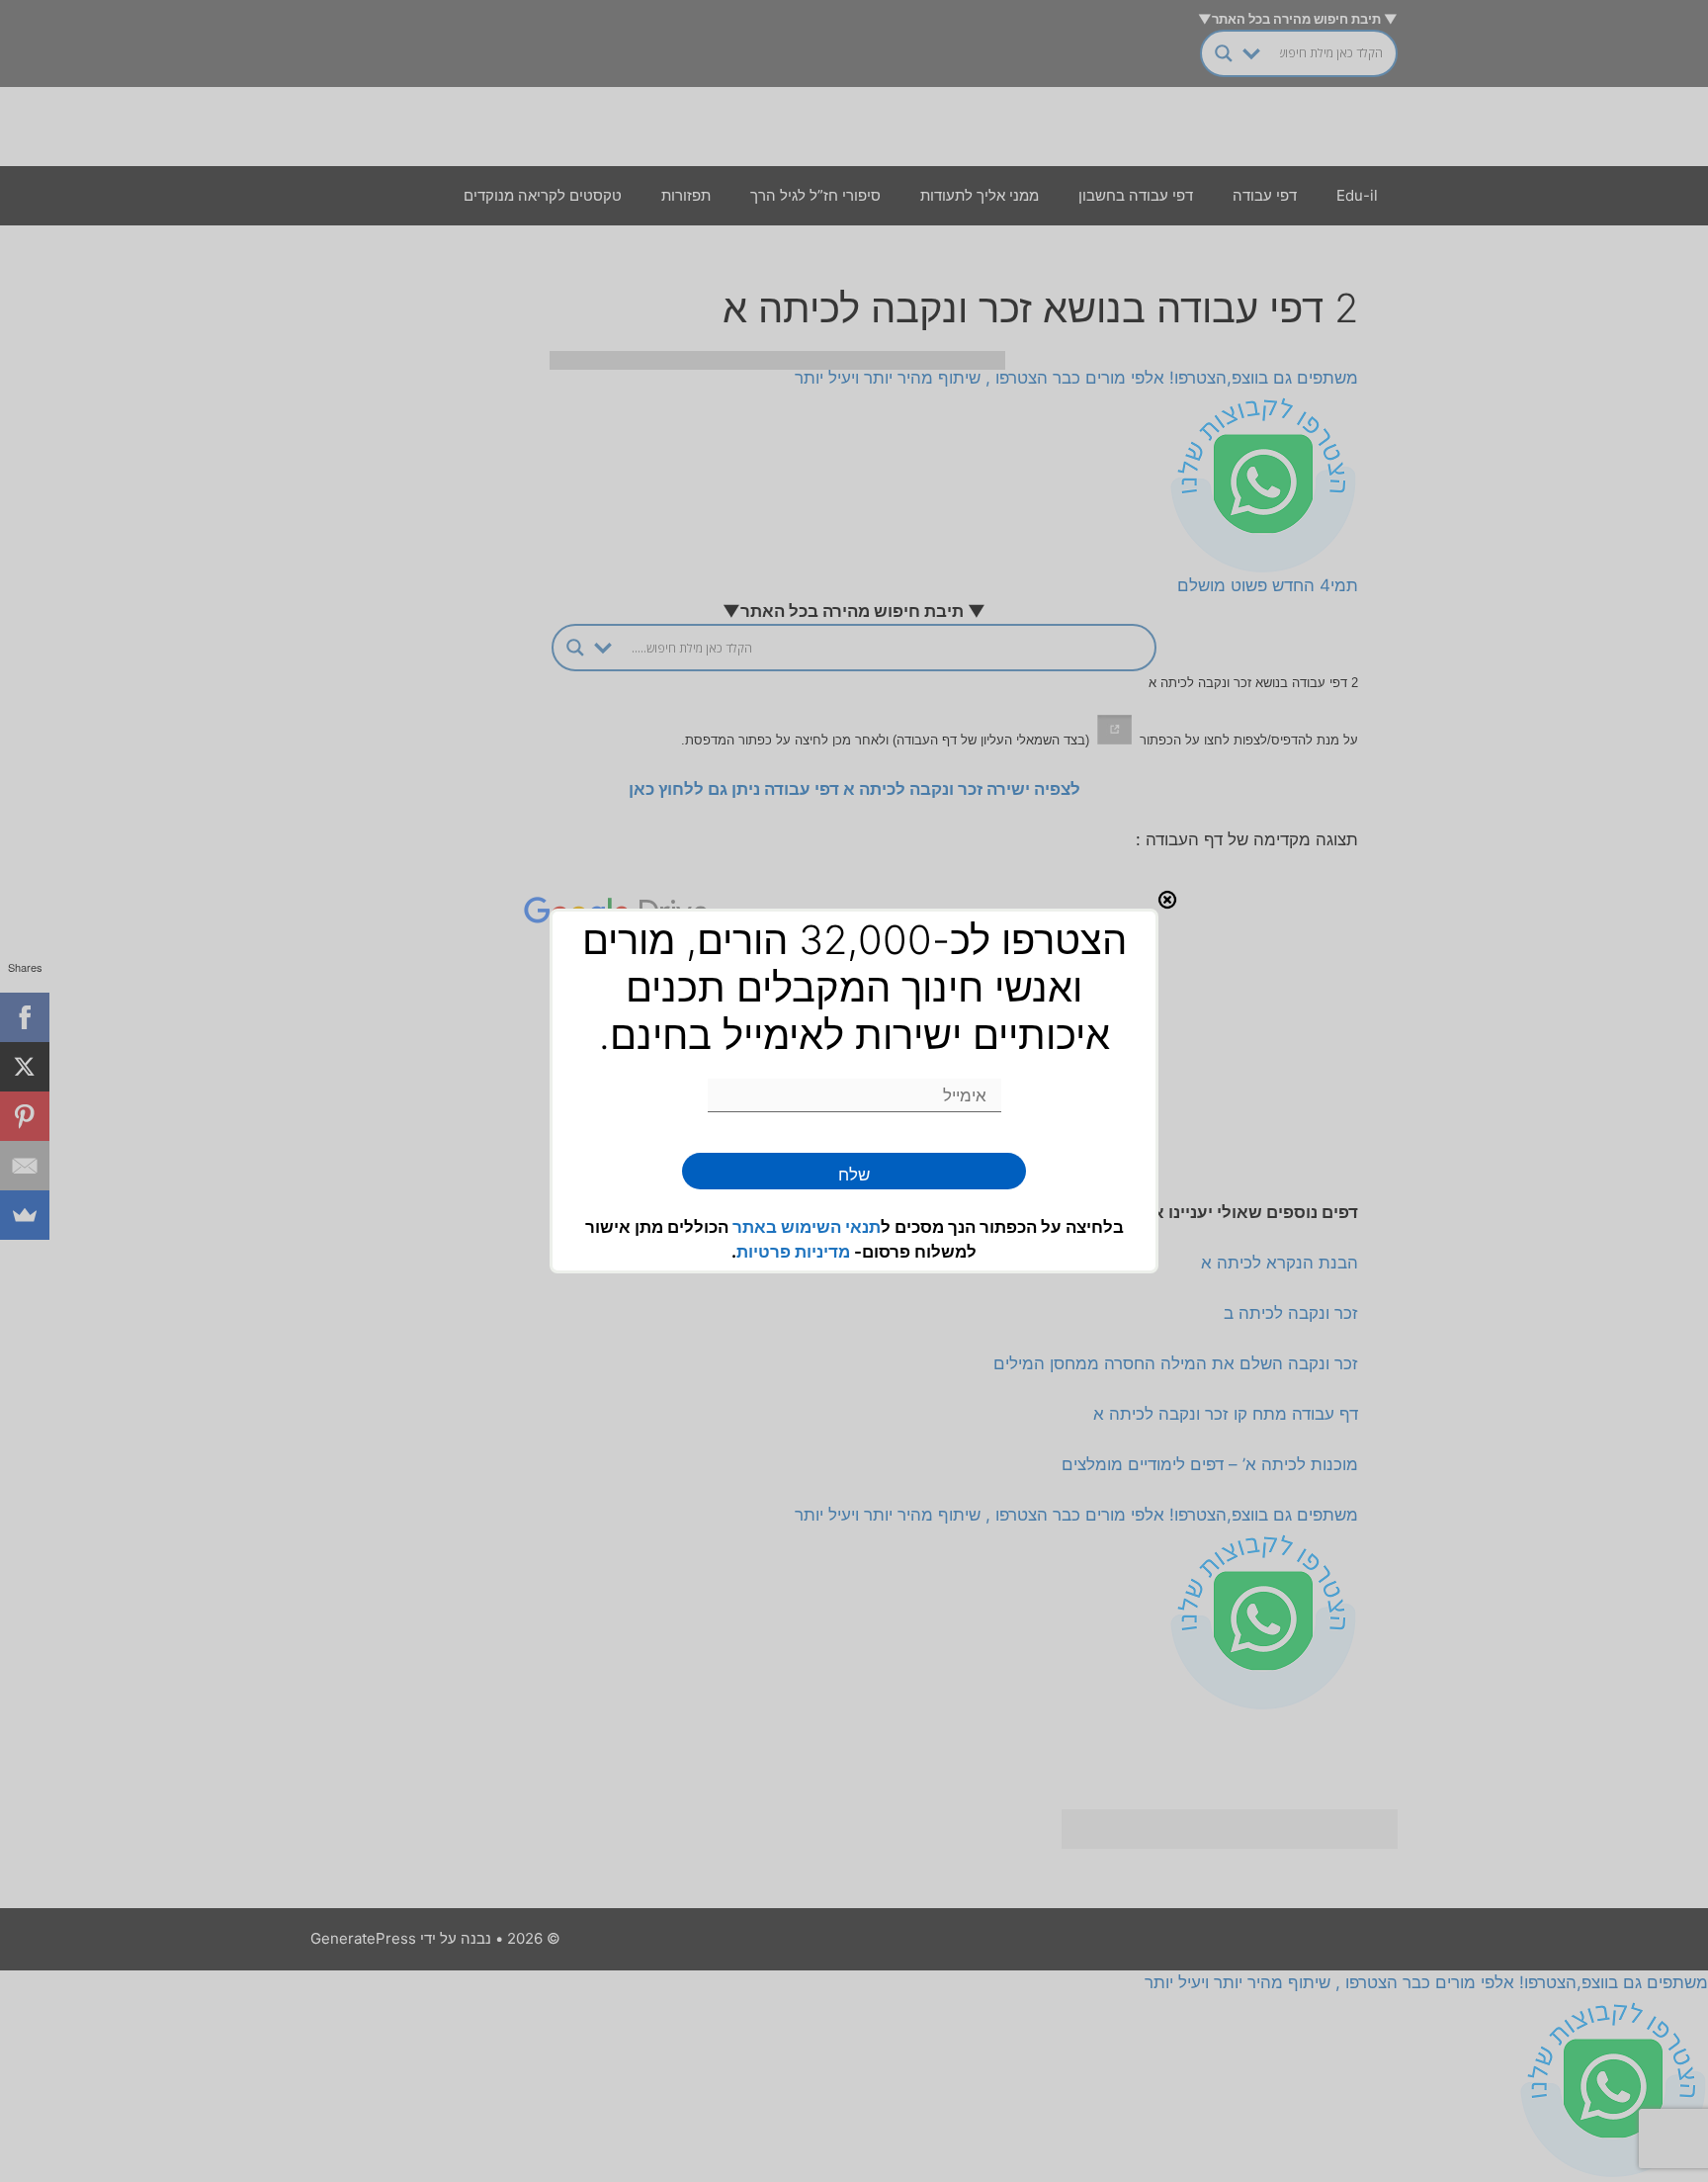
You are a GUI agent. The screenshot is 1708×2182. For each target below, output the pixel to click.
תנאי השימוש (831, 1227)
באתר (757, 1227)
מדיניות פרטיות (793, 1252)
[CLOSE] (1167, 900)
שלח (854, 1175)
